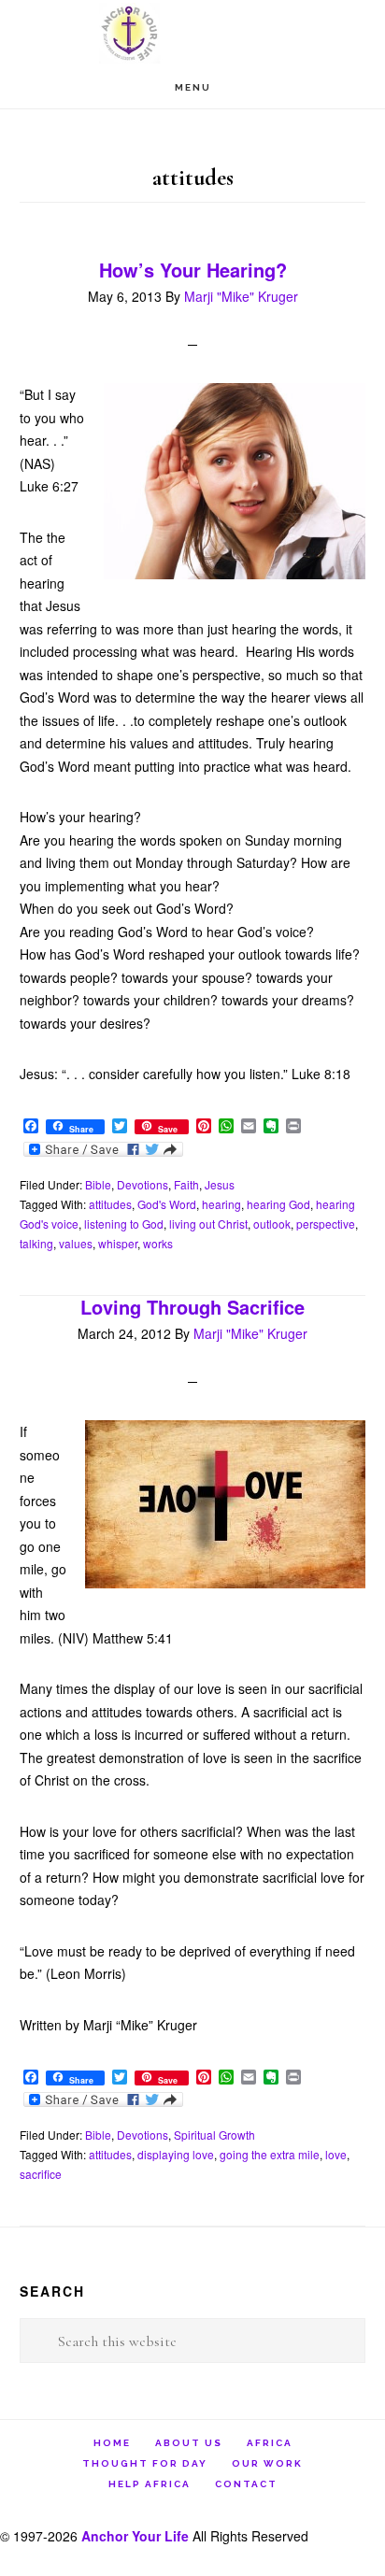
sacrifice (41, 2174)
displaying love (176, 2154)
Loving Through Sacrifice (192, 1307)
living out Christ (208, 1224)
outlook (272, 1224)
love (336, 2154)
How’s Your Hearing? (193, 270)
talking (36, 1243)
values (76, 1243)
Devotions (143, 1184)
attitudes (110, 1204)
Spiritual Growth (214, 2135)
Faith (186, 1184)
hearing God (278, 1204)
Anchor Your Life (192, 33)
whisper (118, 1243)
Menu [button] (193, 87)
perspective (326, 1224)
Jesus (220, 1184)
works (158, 1243)
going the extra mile (270, 2154)
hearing (221, 1204)
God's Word (167, 1204)
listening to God (124, 1224)
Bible (98, 1184)
